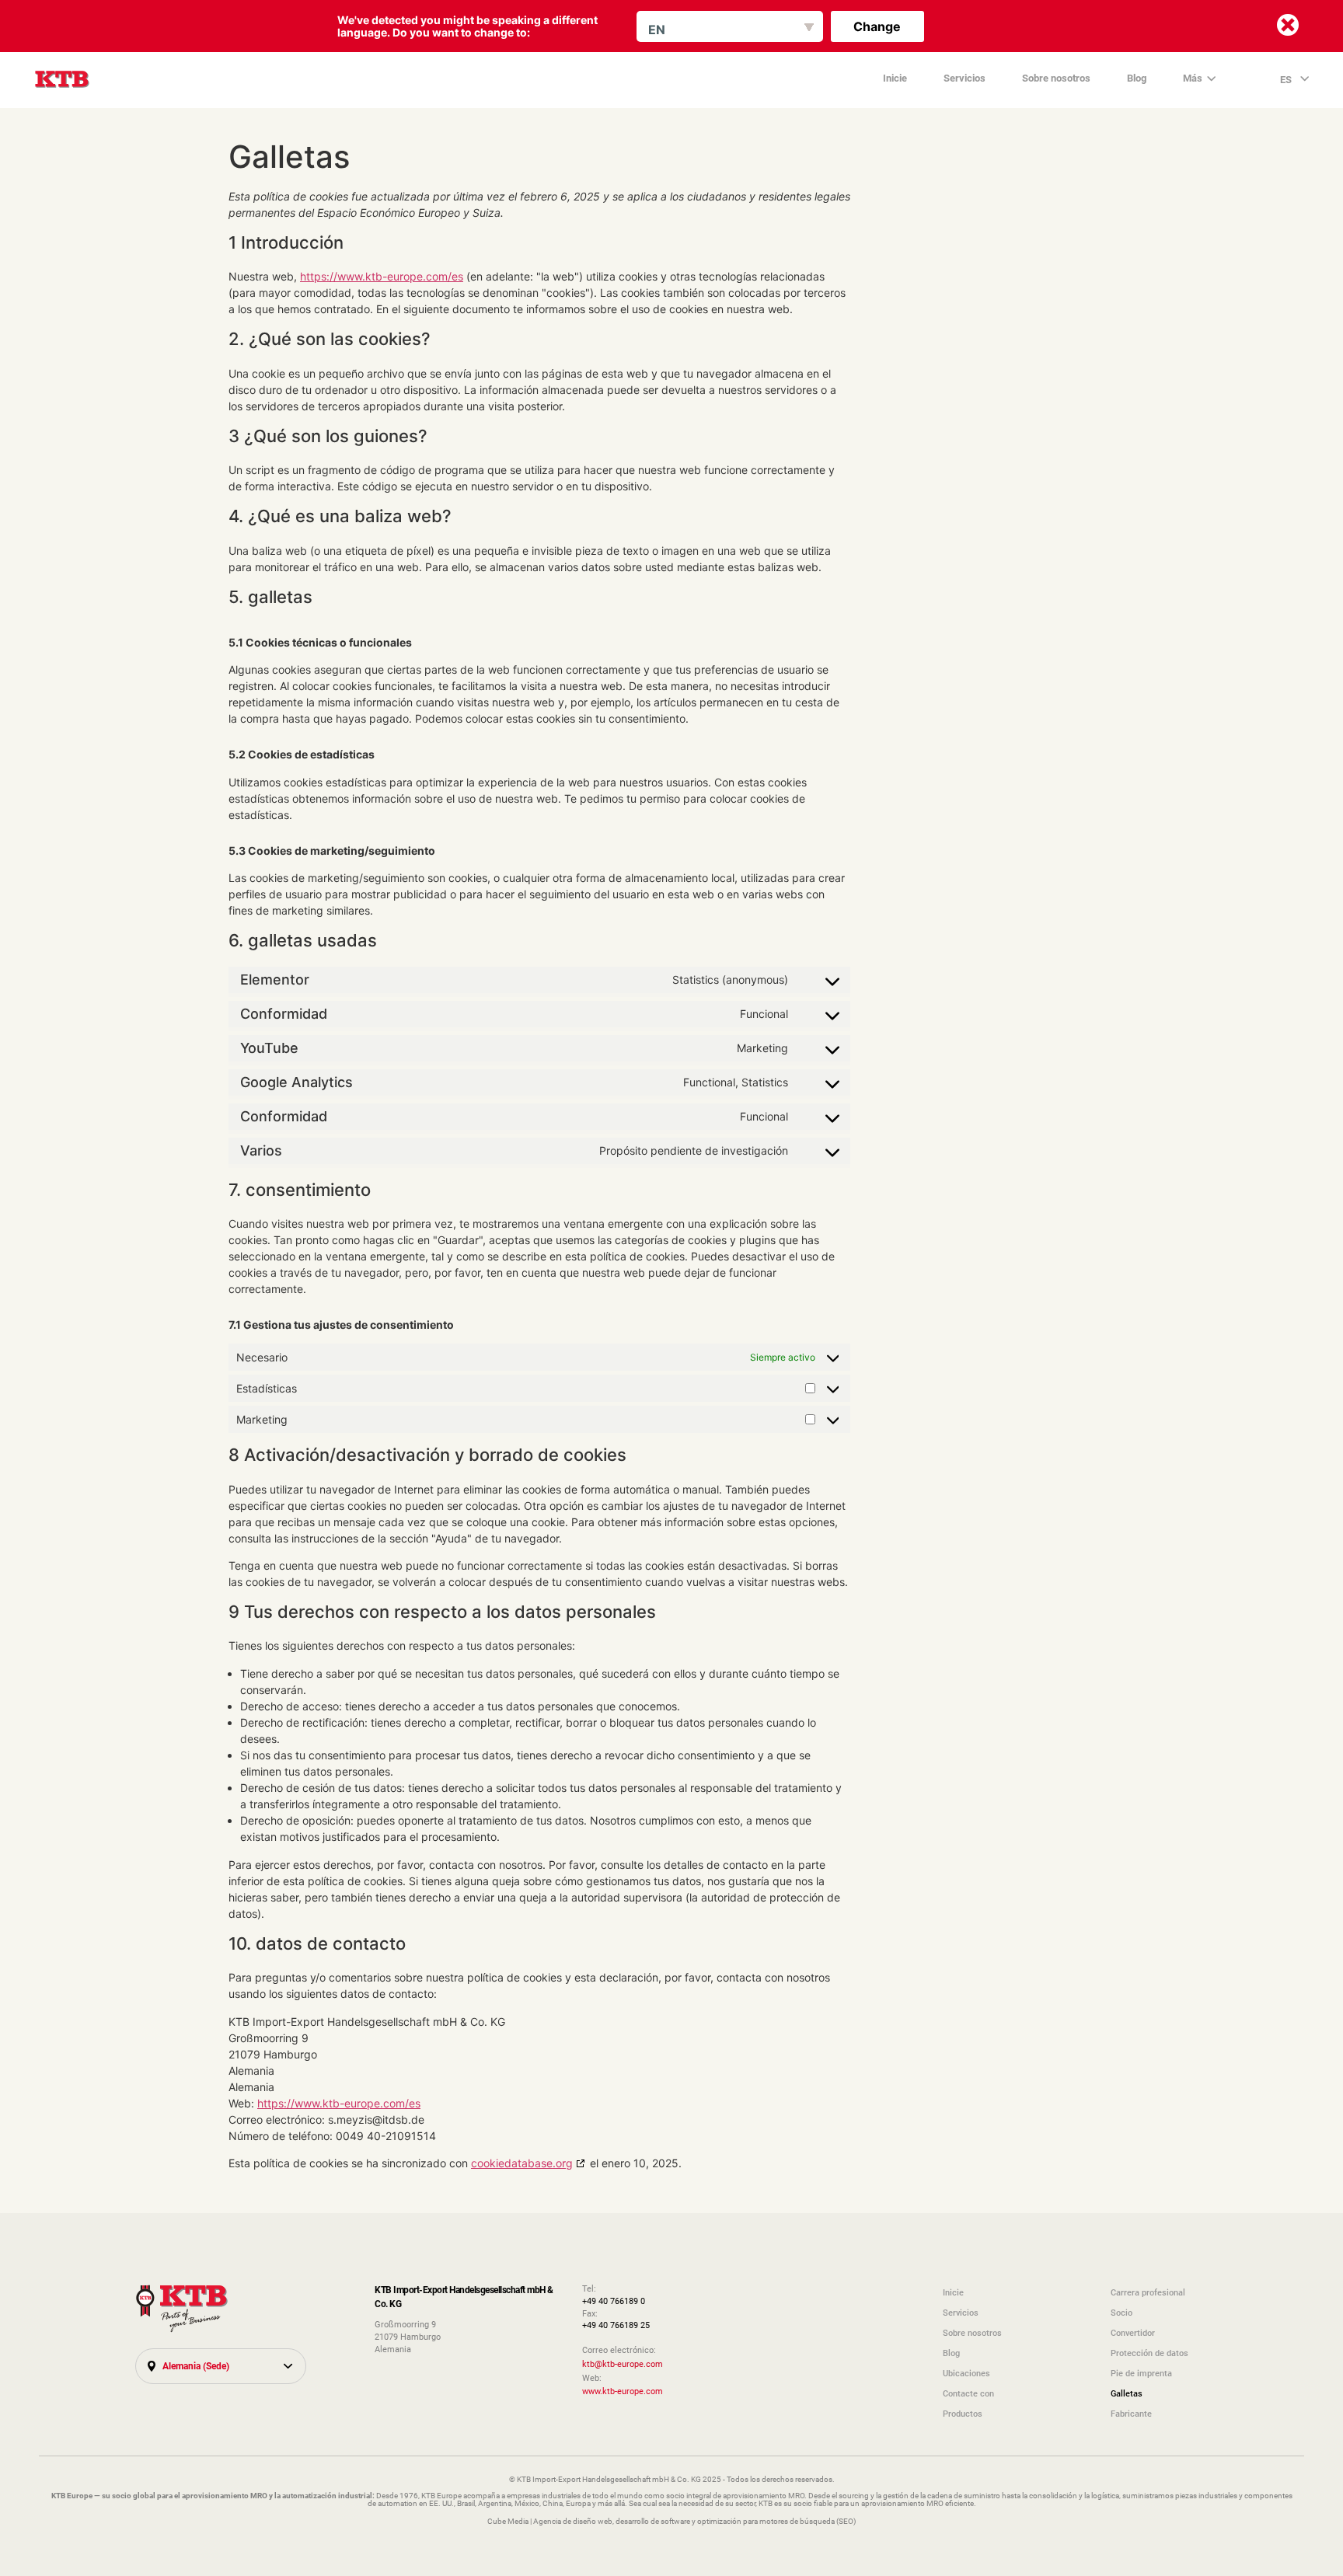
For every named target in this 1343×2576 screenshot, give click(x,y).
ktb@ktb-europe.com (623, 2364)
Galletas (1127, 2393)
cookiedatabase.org (522, 2163)
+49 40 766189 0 (614, 2301)
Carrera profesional (1148, 2292)
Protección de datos (1149, 2353)
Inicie (895, 78)
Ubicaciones (966, 2373)
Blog (1137, 78)
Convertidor (1133, 2333)
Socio (1121, 2313)
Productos (963, 2414)
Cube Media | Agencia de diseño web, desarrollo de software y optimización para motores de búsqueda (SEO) (671, 2521)
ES (1287, 79)
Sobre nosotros (1056, 78)
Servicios (965, 78)
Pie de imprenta (1141, 2373)
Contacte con (968, 2393)
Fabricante (1131, 2414)
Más (1193, 78)
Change (877, 26)
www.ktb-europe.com (623, 2391)
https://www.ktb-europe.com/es (382, 276)
